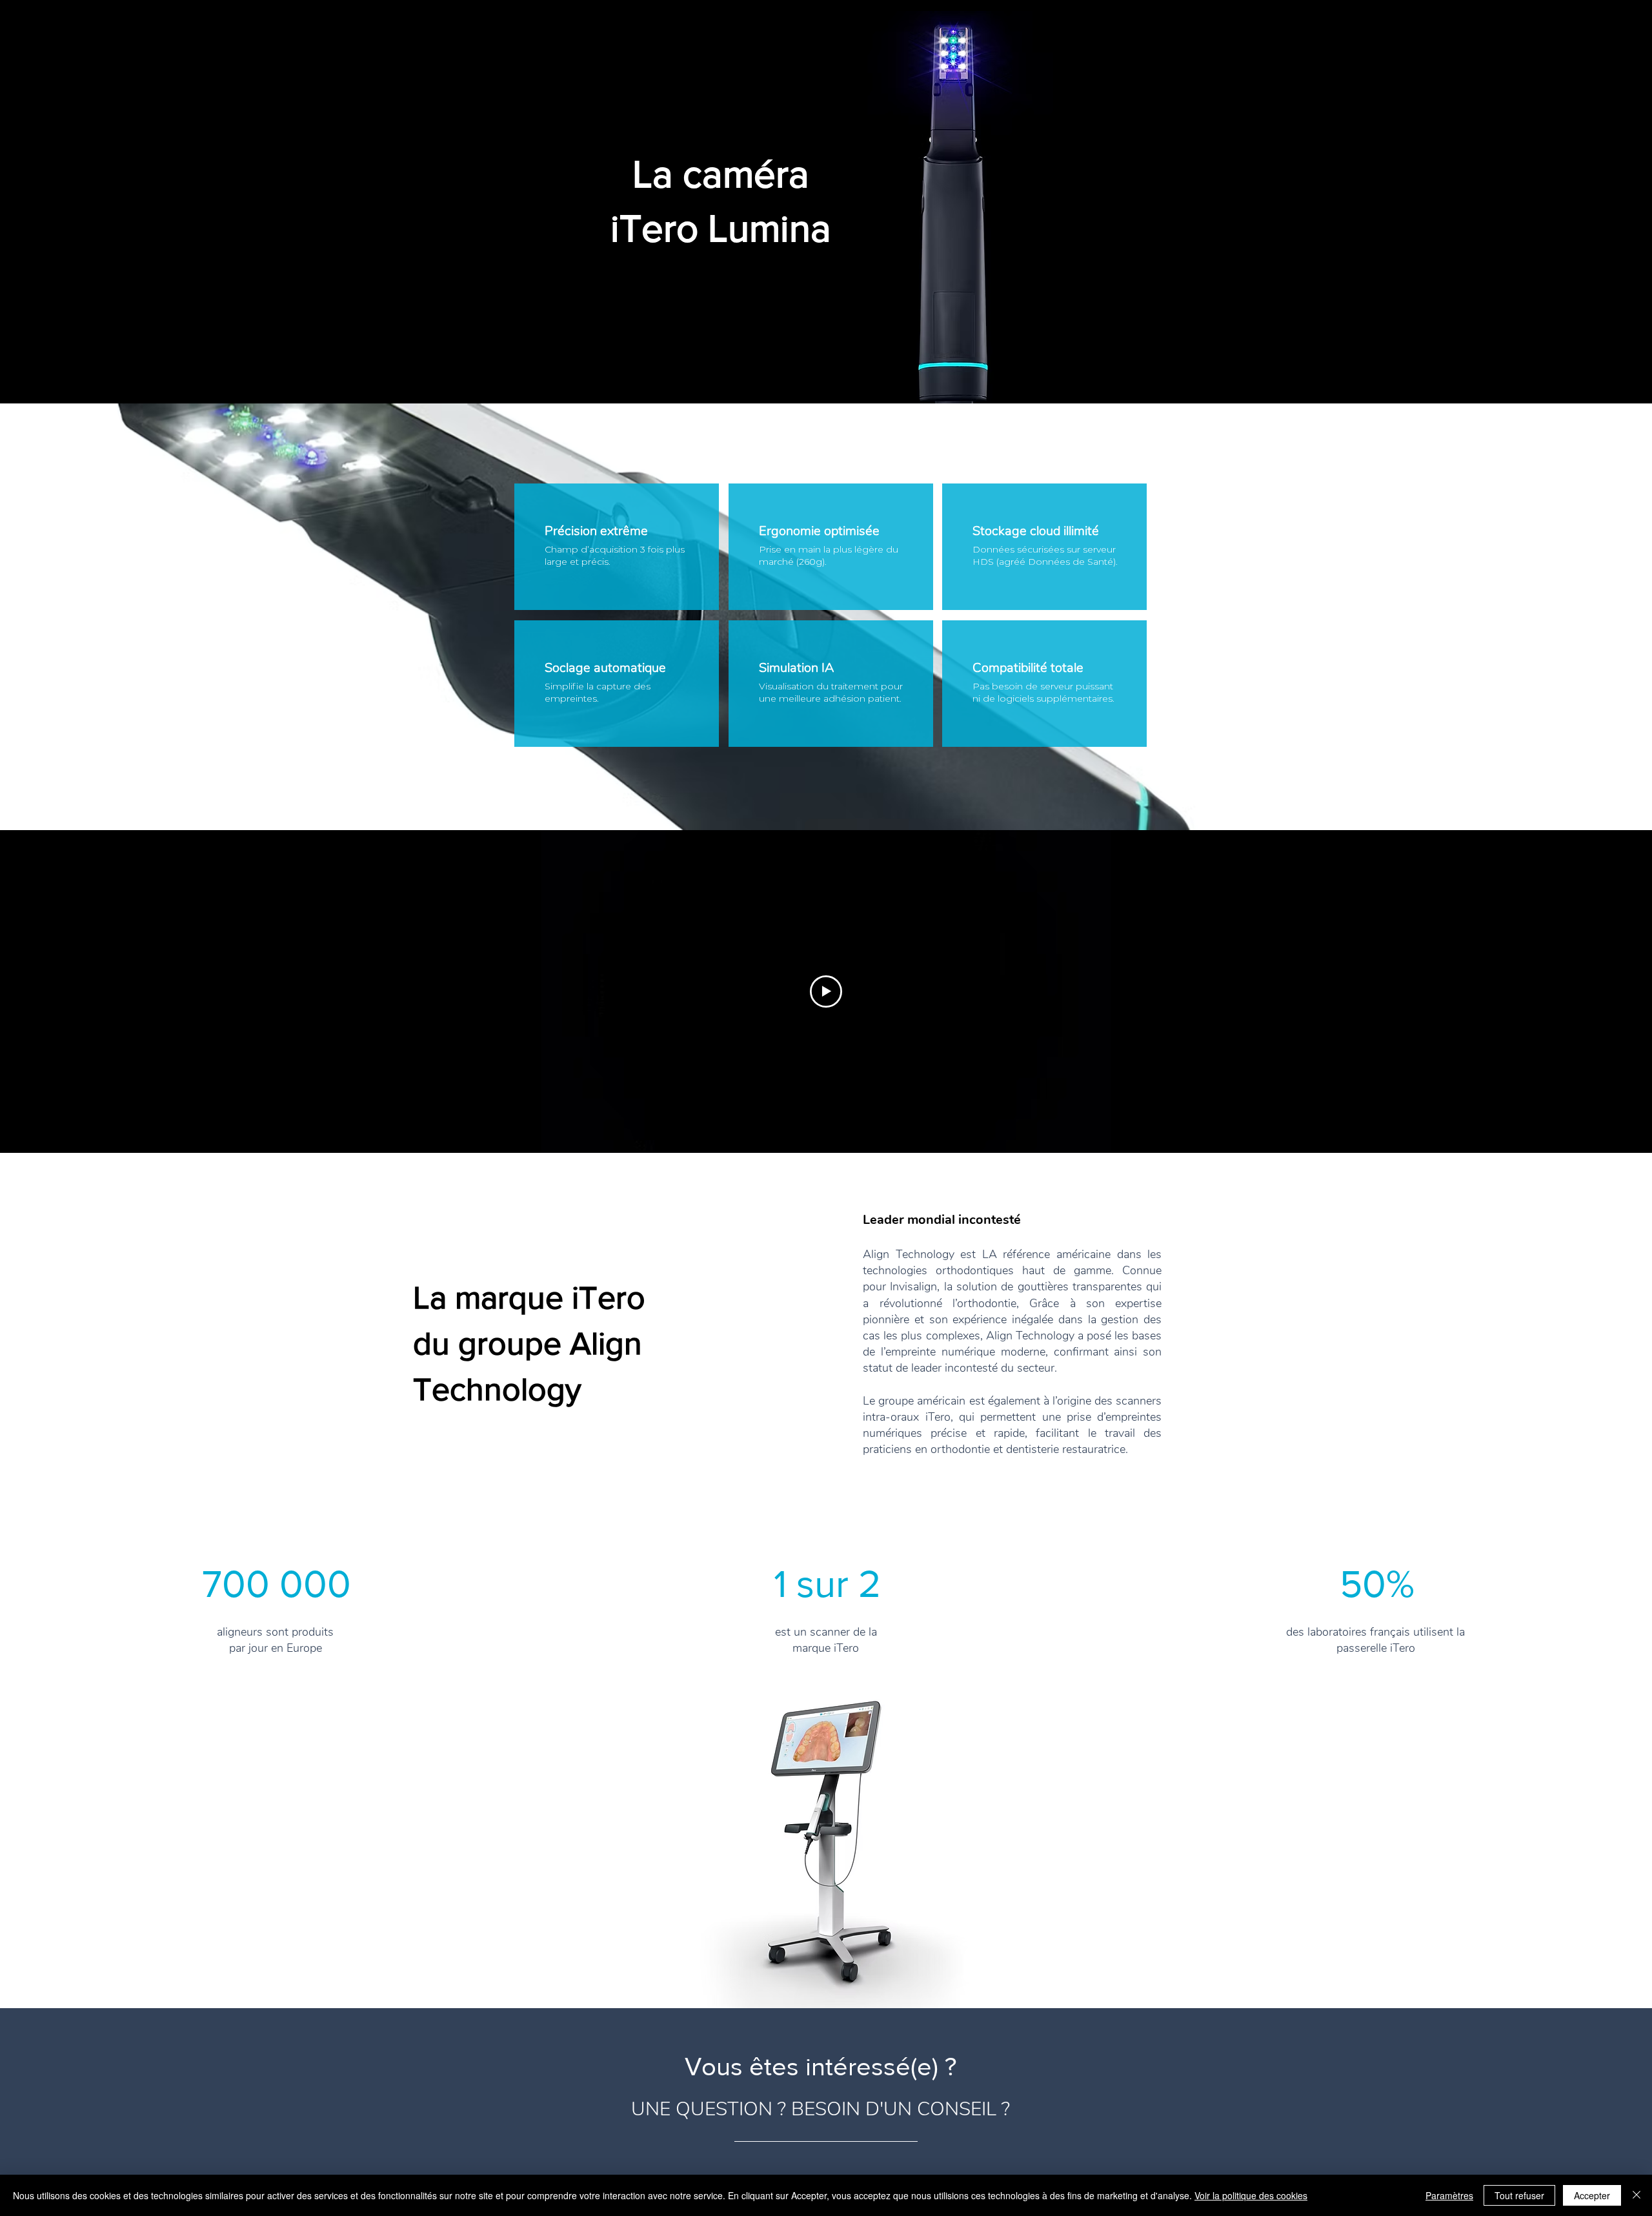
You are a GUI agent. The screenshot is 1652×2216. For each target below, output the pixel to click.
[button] (826, 1847)
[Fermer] (1637, 2195)
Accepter (1592, 2195)
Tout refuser (1519, 2195)
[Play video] (826, 991)
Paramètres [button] (1449, 2195)
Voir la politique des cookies (1251, 2195)
